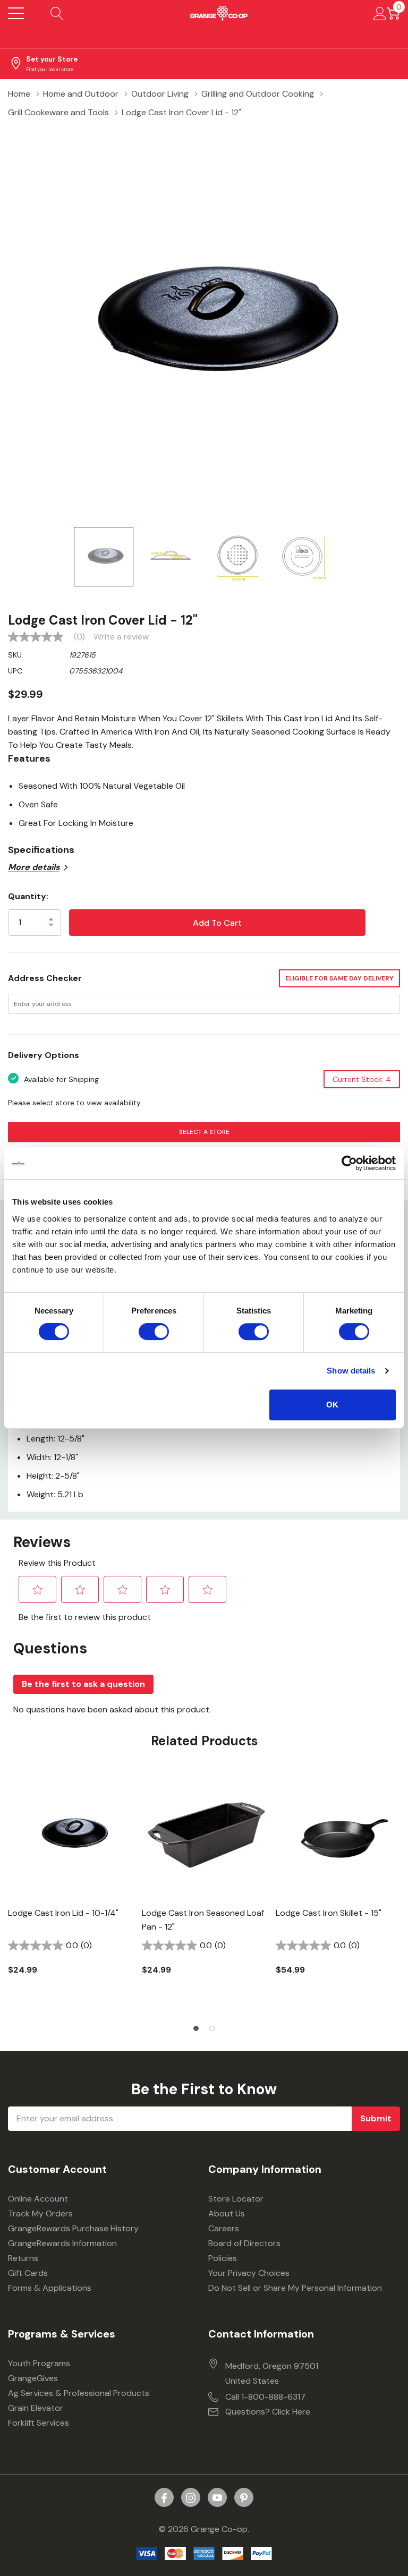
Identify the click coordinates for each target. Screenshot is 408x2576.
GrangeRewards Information (62, 2243)
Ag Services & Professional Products (79, 2393)
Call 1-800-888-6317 (265, 2397)
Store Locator (236, 2199)
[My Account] (380, 13)
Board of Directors (244, 2243)
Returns (23, 2258)
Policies (223, 2258)
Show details (351, 1371)
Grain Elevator (36, 2408)
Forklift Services (39, 2423)
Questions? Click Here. (269, 2412)
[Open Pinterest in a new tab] (244, 2498)
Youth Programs (39, 2363)
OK (332, 1405)
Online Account (38, 2199)
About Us (227, 2214)
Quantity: (28, 896)
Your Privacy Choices (249, 2273)
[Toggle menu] (16, 13)
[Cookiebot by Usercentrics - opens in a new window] (349, 1163)
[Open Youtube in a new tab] (217, 2498)
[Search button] (57, 13)
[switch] (154, 1332)
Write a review (121, 637)
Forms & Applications (50, 2288)
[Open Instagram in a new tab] (191, 2498)
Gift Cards (28, 2273)
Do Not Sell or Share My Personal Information (295, 2288)
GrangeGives (33, 2378)
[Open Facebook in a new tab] (164, 2498)
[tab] (196, 2028)
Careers (224, 2228)
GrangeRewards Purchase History (73, 2228)
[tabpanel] (71, 1892)
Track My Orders (40, 2214)
